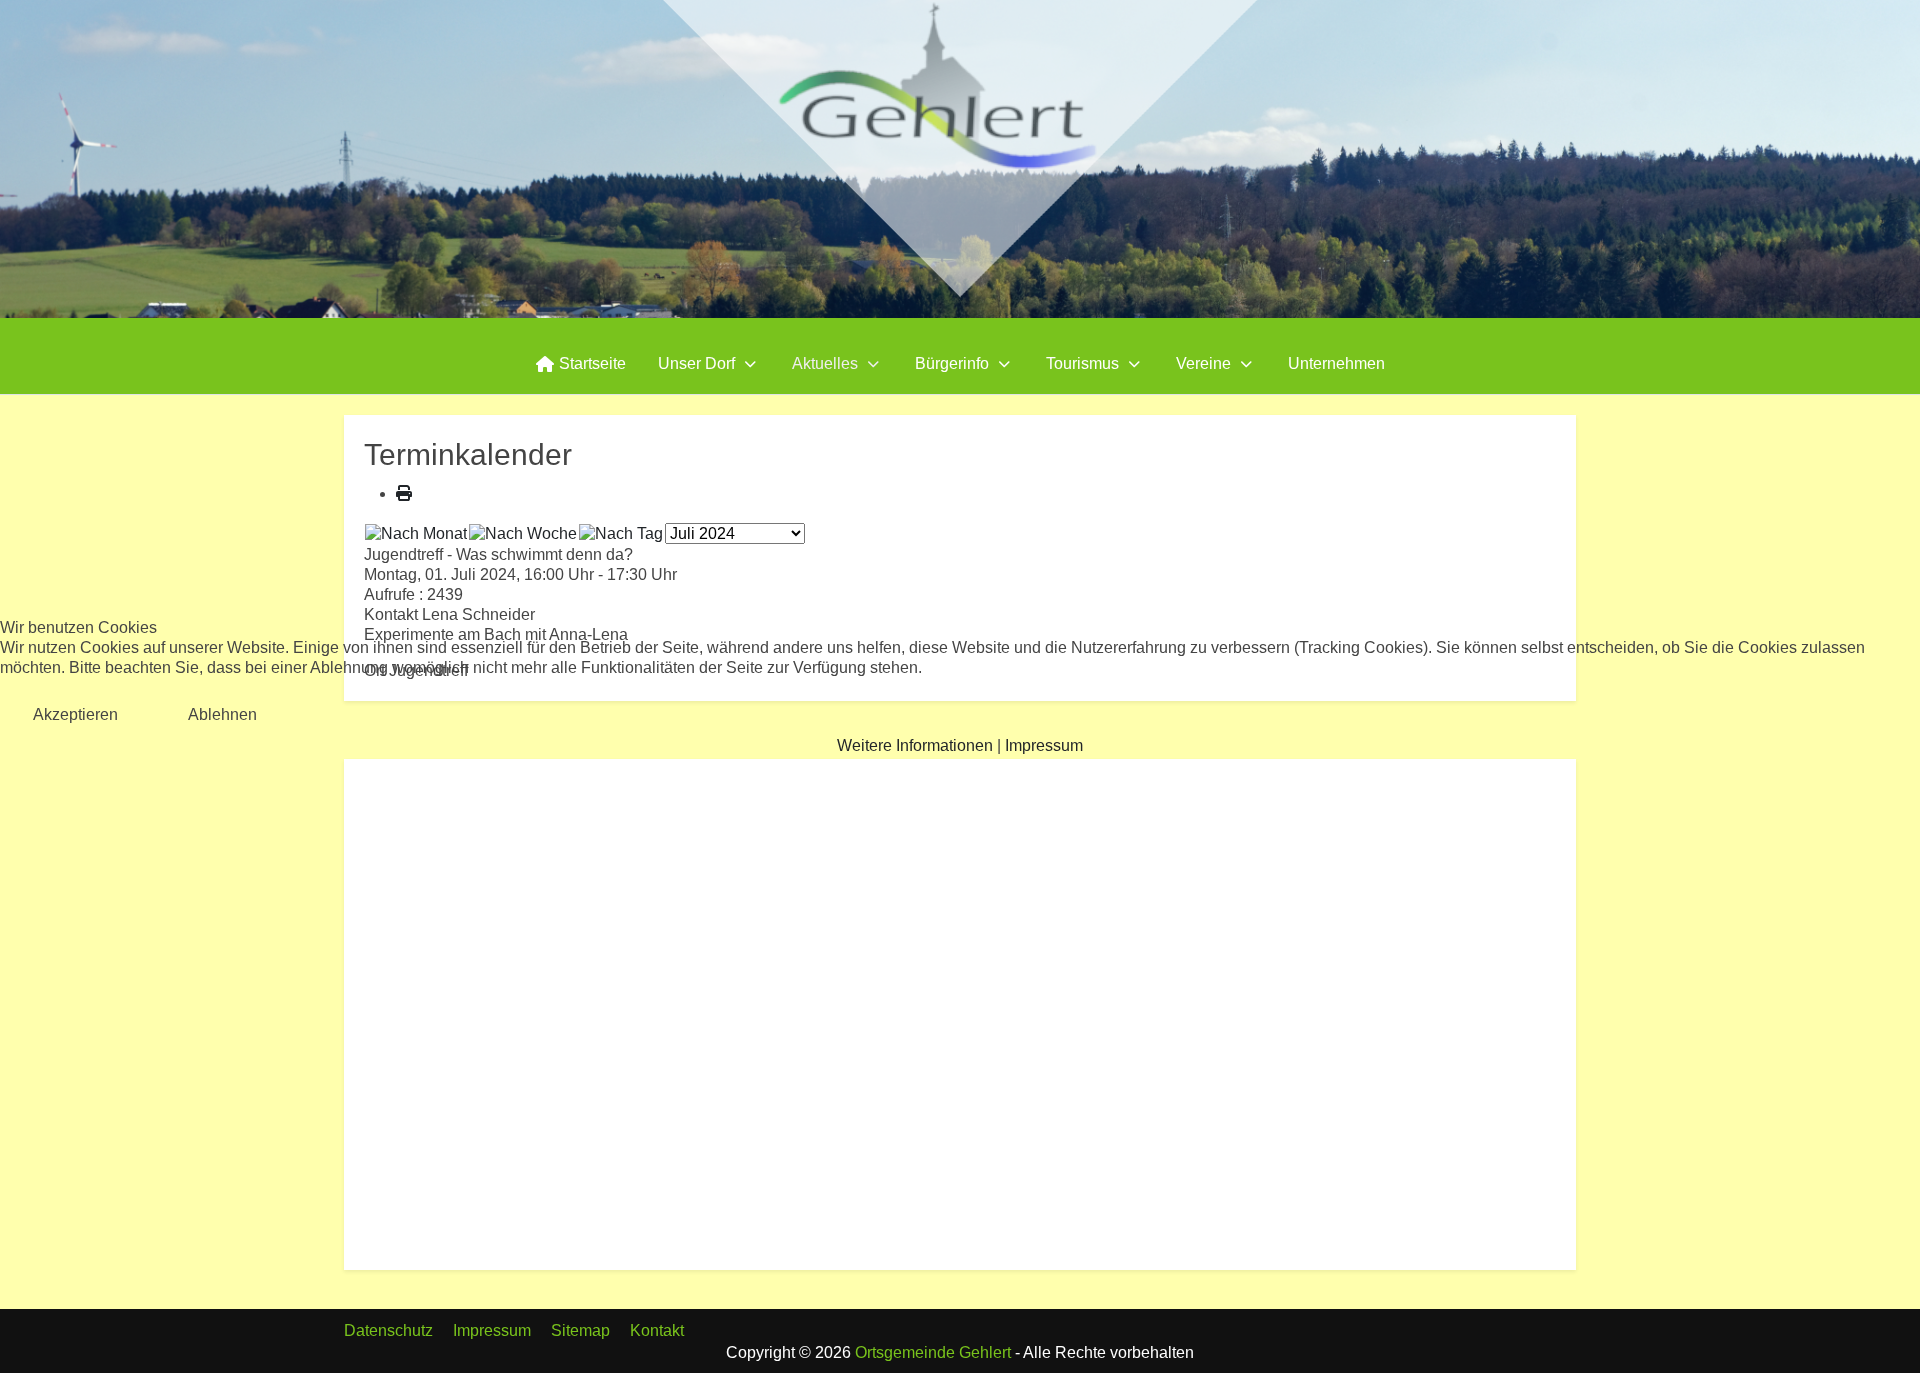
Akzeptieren (75, 714)
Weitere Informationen (915, 745)
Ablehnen (222, 714)
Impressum (1044, 745)
